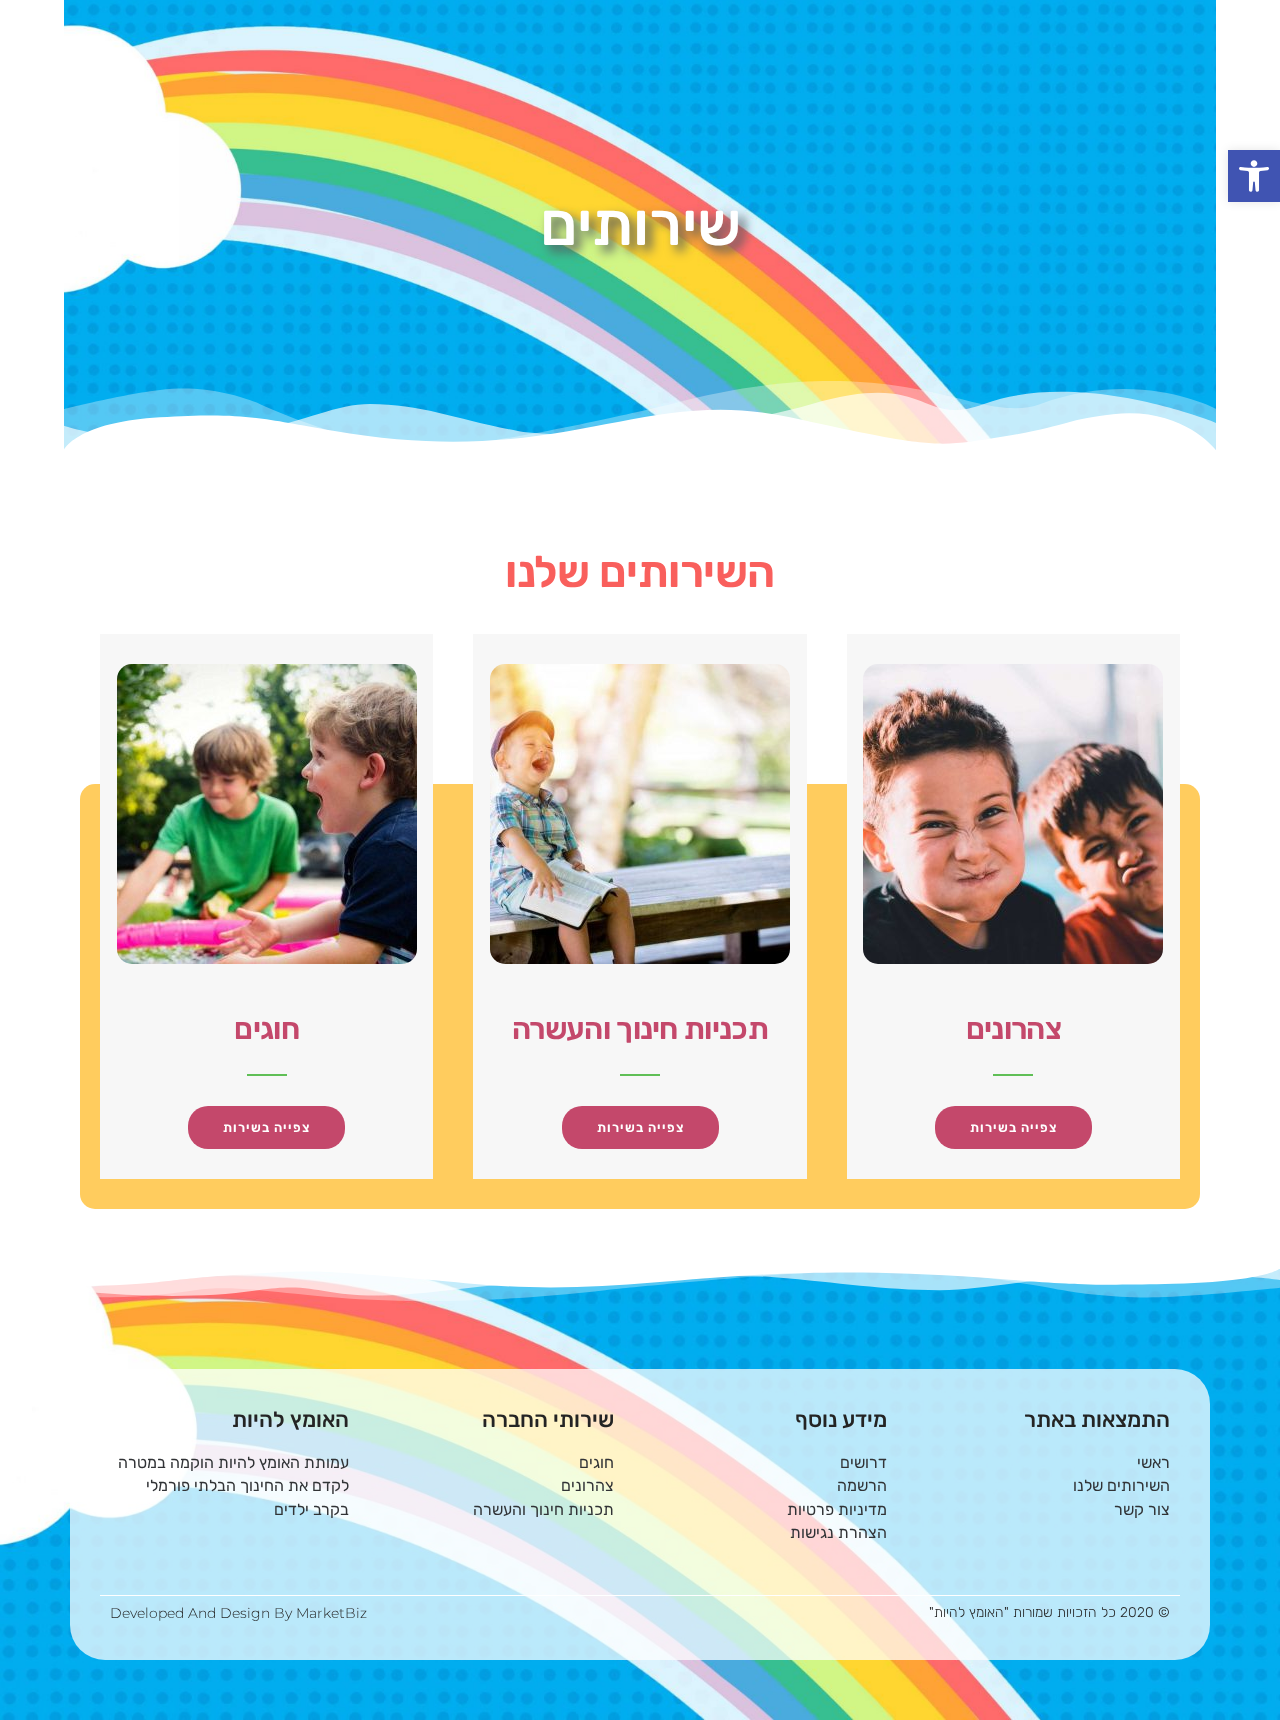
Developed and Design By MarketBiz (238, 1613)
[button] (1254, 176)
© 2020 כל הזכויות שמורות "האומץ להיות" (1049, 1612)
